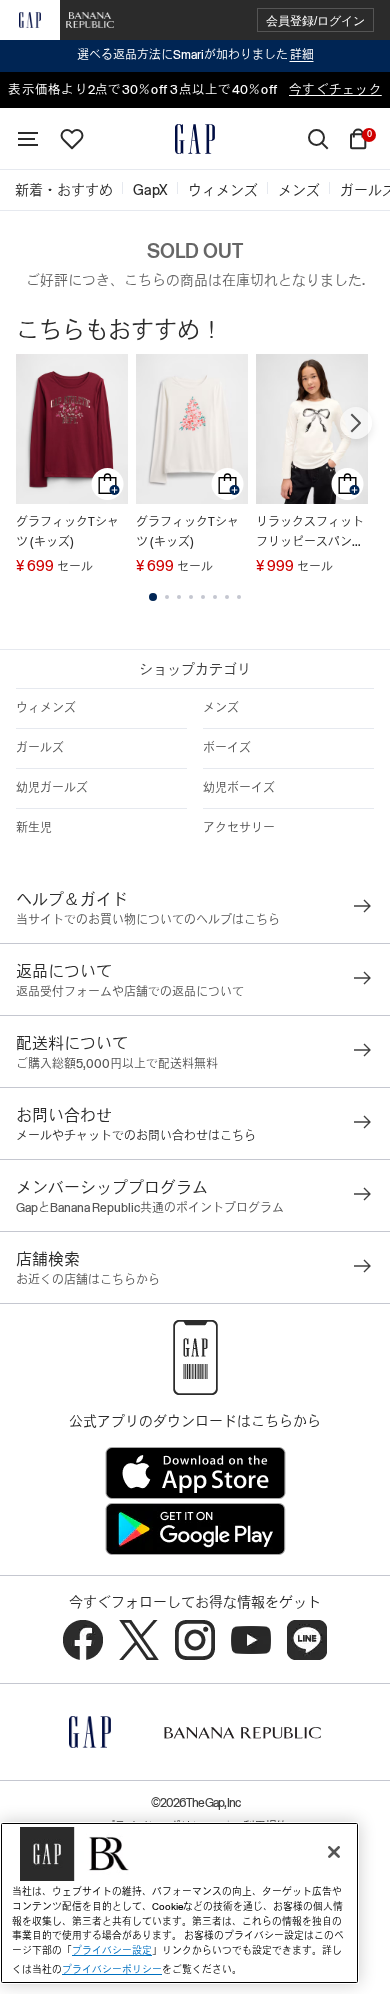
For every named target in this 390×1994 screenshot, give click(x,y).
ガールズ (40, 748)
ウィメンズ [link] (223, 190)
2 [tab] (167, 597)
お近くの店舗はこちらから (88, 1280)
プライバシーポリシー (112, 1969)
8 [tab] (239, 597)
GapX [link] (150, 190)
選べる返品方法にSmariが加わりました (195, 55)
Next (356, 423)
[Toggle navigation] (28, 139)
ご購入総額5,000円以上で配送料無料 (117, 1064)
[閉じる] (334, 1852)
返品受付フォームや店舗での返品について (130, 992)
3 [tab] (179, 597)
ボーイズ (227, 748)
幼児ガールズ (52, 788)
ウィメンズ (46, 708)
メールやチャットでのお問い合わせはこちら (136, 1136)
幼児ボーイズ (239, 788)
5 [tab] (203, 597)
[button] (315, 20)
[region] (179, 1903)
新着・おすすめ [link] (64, 190)
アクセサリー (239, 828)
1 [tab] (153, 597)
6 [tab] (215, 597)
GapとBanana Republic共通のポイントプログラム (150, 1208)
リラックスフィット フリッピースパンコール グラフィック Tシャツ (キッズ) (310, 533)
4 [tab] (191, 597)
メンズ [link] (299, 190)
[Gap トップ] (195, 139)
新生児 (34, 828)
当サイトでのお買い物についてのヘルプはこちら (148, 920)
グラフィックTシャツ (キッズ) (67, 532)
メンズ (221, 708)
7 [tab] (227, 597)
